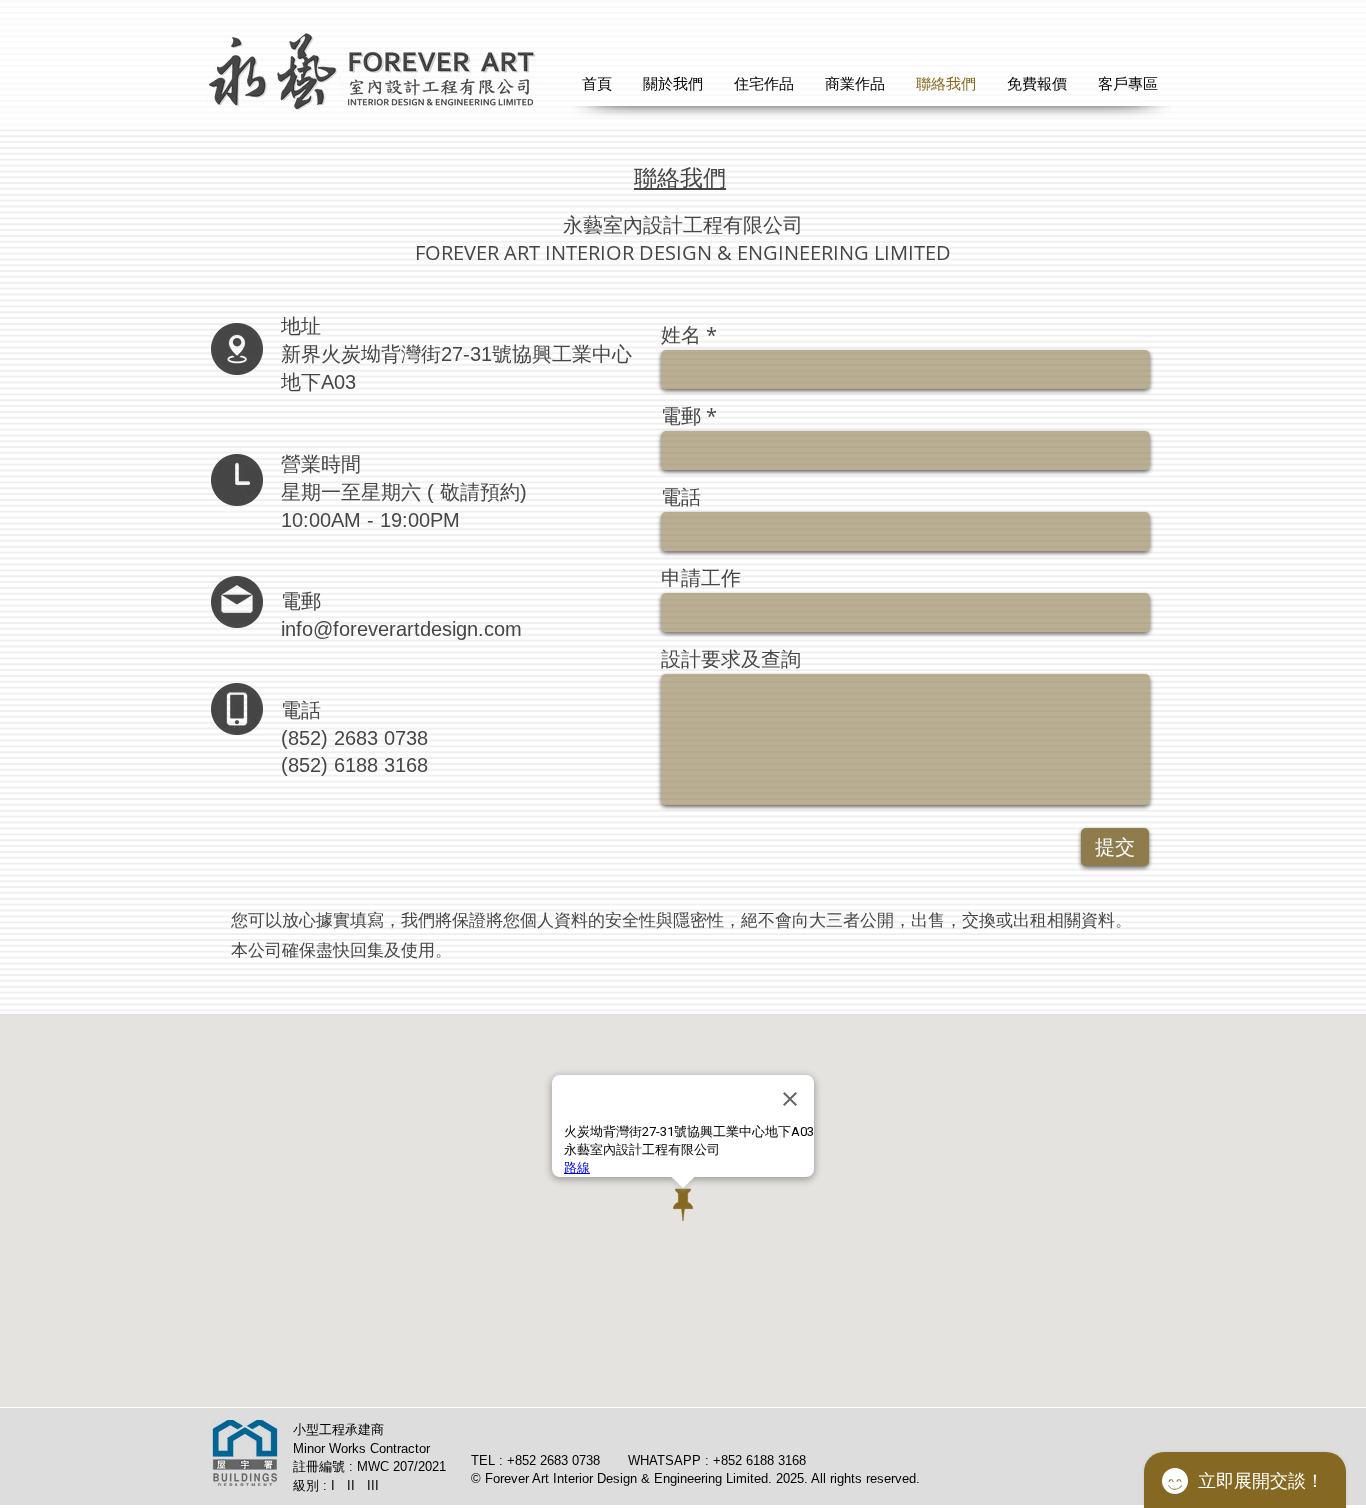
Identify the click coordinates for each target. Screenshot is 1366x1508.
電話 (681, 497)
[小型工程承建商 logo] (245, 1453)
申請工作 (701, 578)
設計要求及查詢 (731, 659)
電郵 (681, 416)
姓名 (681, 335)
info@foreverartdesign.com (401, 629)
